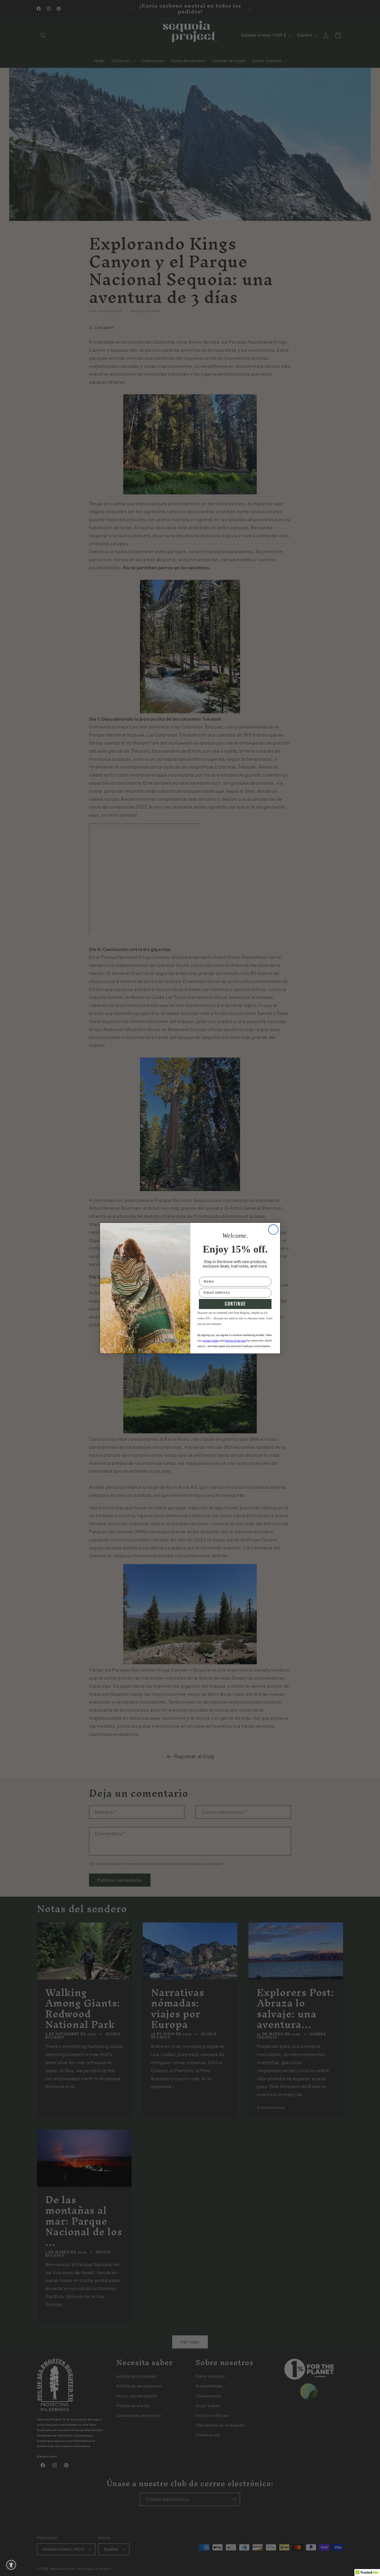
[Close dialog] (273, 1230)
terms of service (235, 1341)
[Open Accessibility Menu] (11, 2565)
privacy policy (211, 1341)
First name (209, 1273)
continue (235, 1304)
